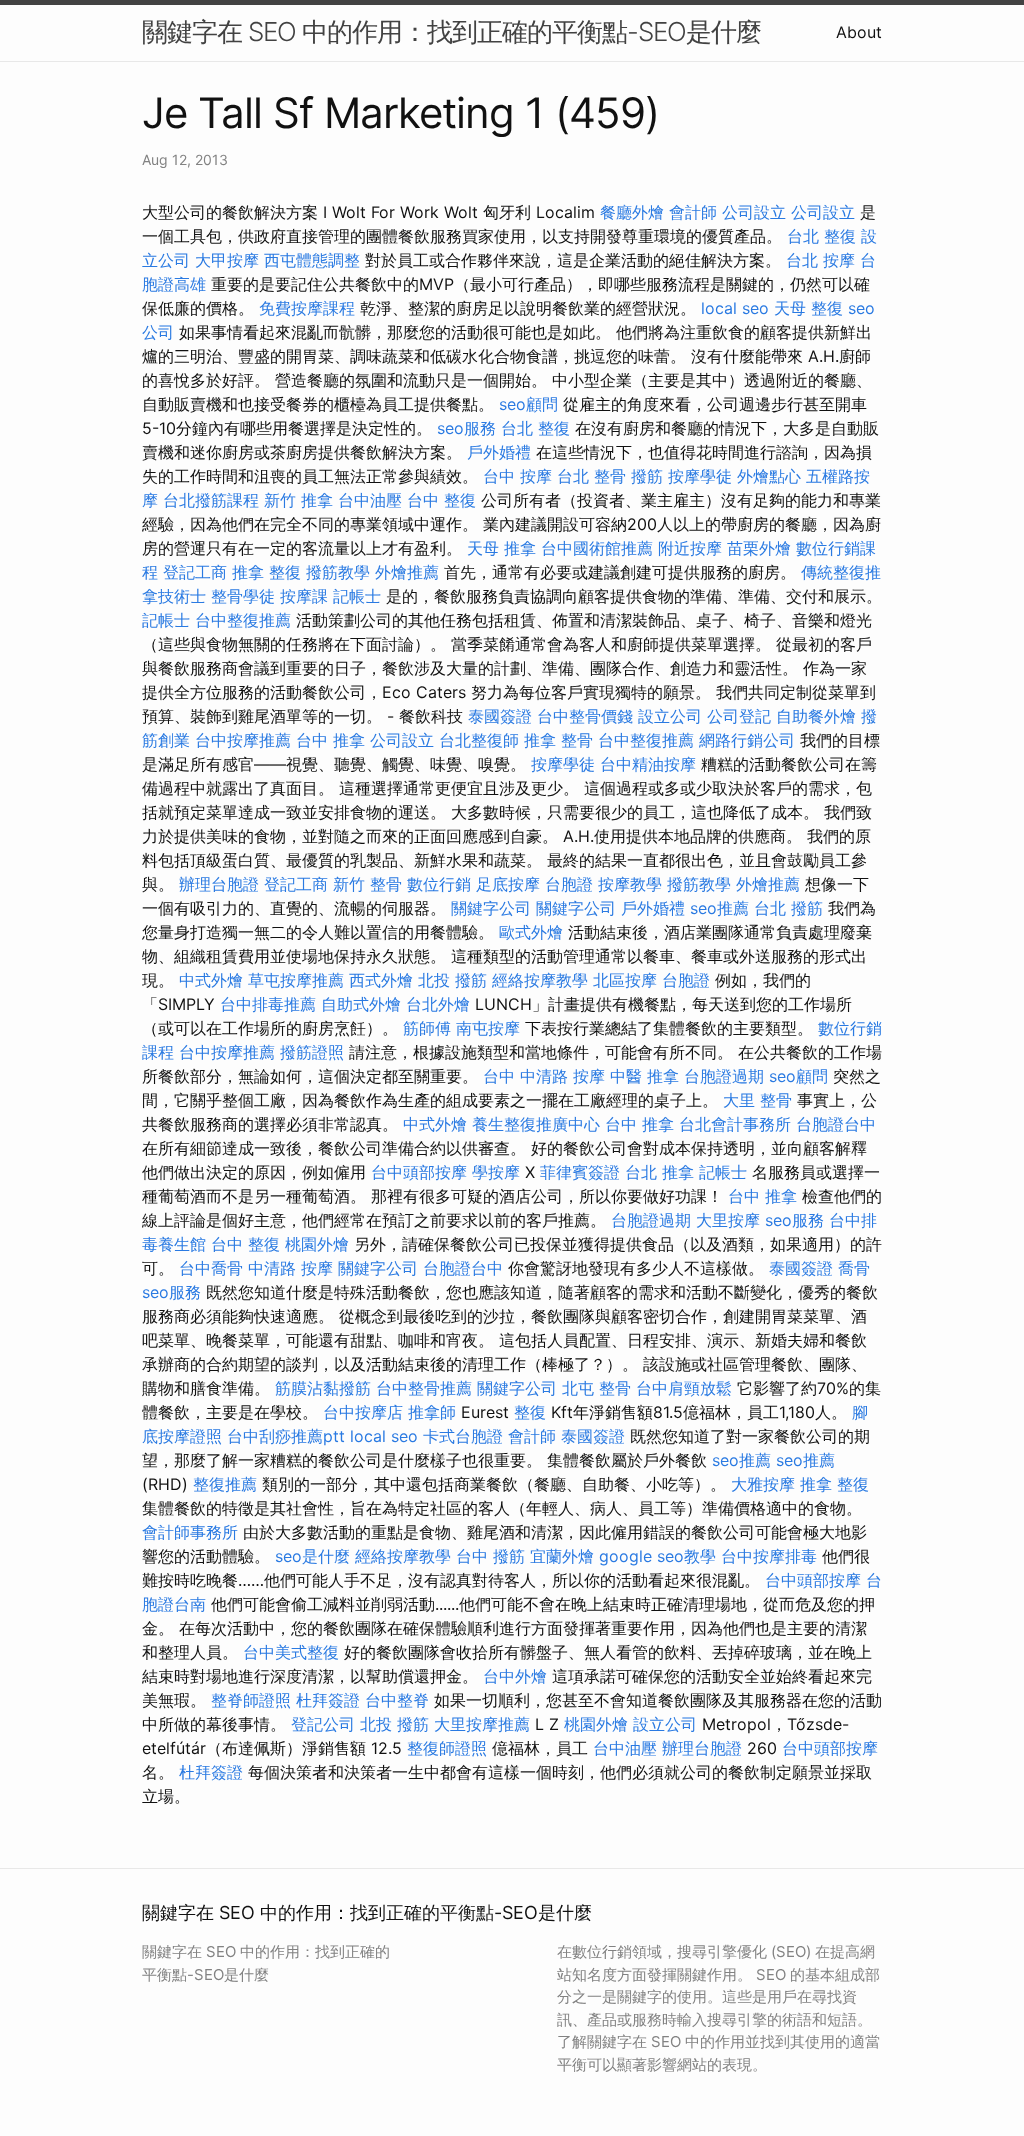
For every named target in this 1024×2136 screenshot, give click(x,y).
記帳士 (357, 596)
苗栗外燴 (759, 548)
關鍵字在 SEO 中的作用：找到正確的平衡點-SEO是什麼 (451, 31)
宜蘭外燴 (562, 1556)
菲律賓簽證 (580, 1172)
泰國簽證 (500, 716)
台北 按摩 (820, 260)
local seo (735, 308)
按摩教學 (630, 884)
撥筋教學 (338, 572)
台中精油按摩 (648, 764)
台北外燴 (438, 1004)
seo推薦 (719, 908)
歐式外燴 (531, 932)
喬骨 (854, 1268)
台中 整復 (441, 500)
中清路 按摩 (290, 1268)
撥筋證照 (312, 1052)
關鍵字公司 (491, 908)
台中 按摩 (517, 476)
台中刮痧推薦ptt (286, 1436)
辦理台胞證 (219, 884)
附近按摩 (690, 548)
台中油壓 (370, 500)
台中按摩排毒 (769, 1556)
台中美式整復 (291, 1652)
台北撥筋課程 (211, 500)
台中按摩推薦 (243, 740)
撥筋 (647, 476)
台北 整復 (821, 236)
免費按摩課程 (307, 308)
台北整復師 (479, 740)
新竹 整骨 (367, 884)
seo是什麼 (312, 1556)
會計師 (693, 212)
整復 (530, 1412)
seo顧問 (528, 404)
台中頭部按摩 (419, 1172)
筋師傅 (427, 1028)
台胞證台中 (836, 1124)
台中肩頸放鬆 (684, 1388)
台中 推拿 (330, 740)
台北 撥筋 (788, 908)
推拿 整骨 (558, 740)
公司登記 (739, 716)
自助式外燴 (361, 1004)
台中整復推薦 (243, 620)
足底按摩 (508, 884)
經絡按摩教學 (540, 980)
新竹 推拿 (298, 500)
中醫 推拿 (644, 1076)
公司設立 (754, 212)
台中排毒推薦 (268, 1004)
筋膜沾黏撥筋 (323, 1388)
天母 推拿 (501, 548)
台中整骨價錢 (585, 716)
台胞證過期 (724, 1076)
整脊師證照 (251, 1700)
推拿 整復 (266, 572)
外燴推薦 (407, 572)
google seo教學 (657, 1556)
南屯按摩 (488, 1028)
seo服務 (466, 428)
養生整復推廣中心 (536, 1124)
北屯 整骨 (596, 1388)
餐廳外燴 (632, 212)
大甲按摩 (227, 260)
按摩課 (304, 596)
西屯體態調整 (312, 260)
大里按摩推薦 (482, 1724)
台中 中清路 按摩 (544, 1076)
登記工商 (195, 572)
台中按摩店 (363, 1412)
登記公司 (323, 1724)
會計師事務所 (190, 1532)
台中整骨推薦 (424, 1388)
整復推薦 (225, 1484)
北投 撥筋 (452, 980)
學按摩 (496, 1172)
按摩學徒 (700, 476)
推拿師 (432, 1412)
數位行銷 (439, 884)
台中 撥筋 (490, 1556)
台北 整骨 (591, 476)
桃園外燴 (317, 1244)
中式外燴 (211, 980)
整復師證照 (447, 1748)
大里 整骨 (757, 1100)
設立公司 (670, 716)
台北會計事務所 (735, 1124)
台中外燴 (515, 1676)
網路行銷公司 (747, 740)
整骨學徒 (243, 596)
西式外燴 (381, 980)
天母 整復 (808, 308)
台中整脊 (397, 1700)
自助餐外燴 (816, 716)
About (859, 32)
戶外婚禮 (499, 452)
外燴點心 (769, 476)
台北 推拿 (659, 1172)
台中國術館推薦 (597, 548)
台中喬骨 (211, 1268)
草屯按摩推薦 (296, 980)
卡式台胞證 (463, 1436)
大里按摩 (728, 1220)
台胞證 (569, 884)
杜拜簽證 (328, 1700)
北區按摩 (625, 980)
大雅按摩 (763, 1484)
